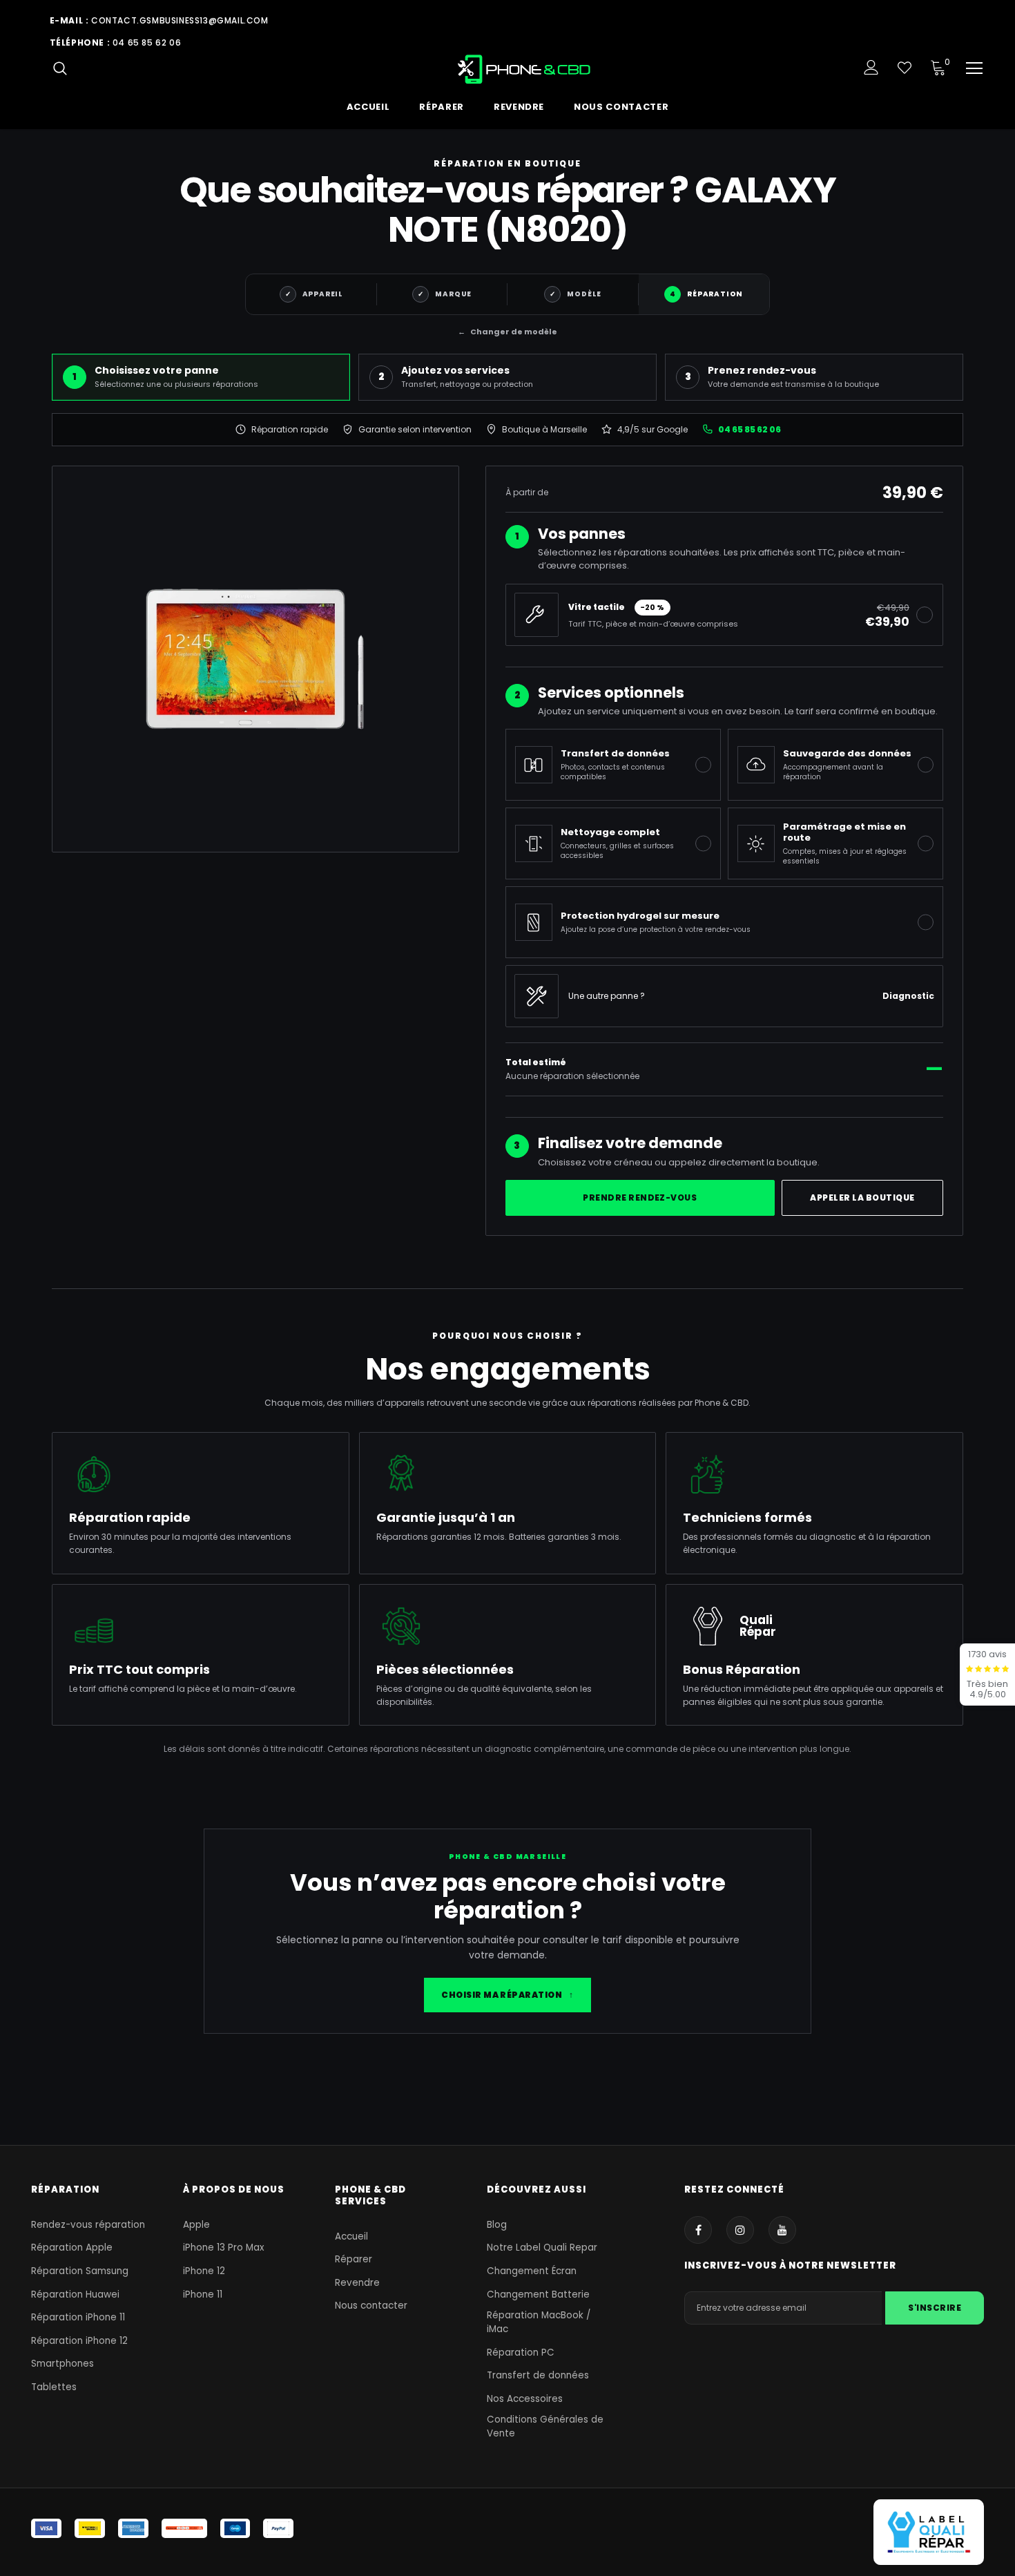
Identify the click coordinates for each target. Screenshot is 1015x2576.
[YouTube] (782, 2230)
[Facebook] (698, 2230)
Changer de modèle (507, 332)
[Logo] (525, 69)
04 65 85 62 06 (147, 42)
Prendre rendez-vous (640, 1198)
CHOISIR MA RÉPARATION (507, 1995)
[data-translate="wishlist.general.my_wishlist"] (905, 68)
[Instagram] (740, 2230)
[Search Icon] (60, 68)
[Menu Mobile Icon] (974, 68)
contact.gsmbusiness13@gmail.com (180, 20)
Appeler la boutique (862, 1198)
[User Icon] (871, 67)
